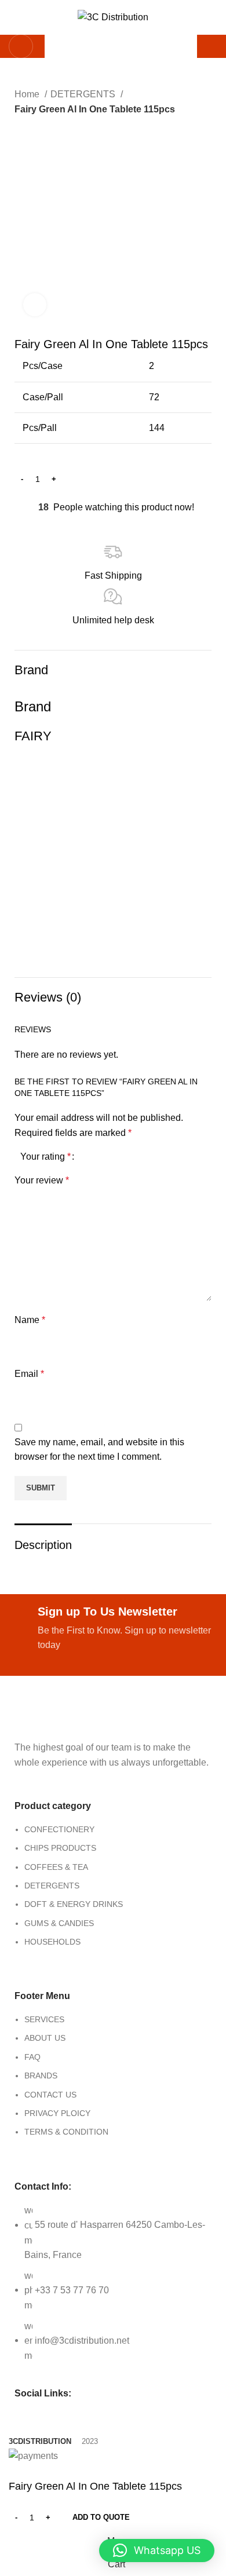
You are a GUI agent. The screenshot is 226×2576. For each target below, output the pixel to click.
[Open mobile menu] (21, 46)
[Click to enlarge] (35, 305)
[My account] (213, 46)
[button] (157, 2551)
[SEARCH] (181, 46)
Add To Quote (101, 2517)
